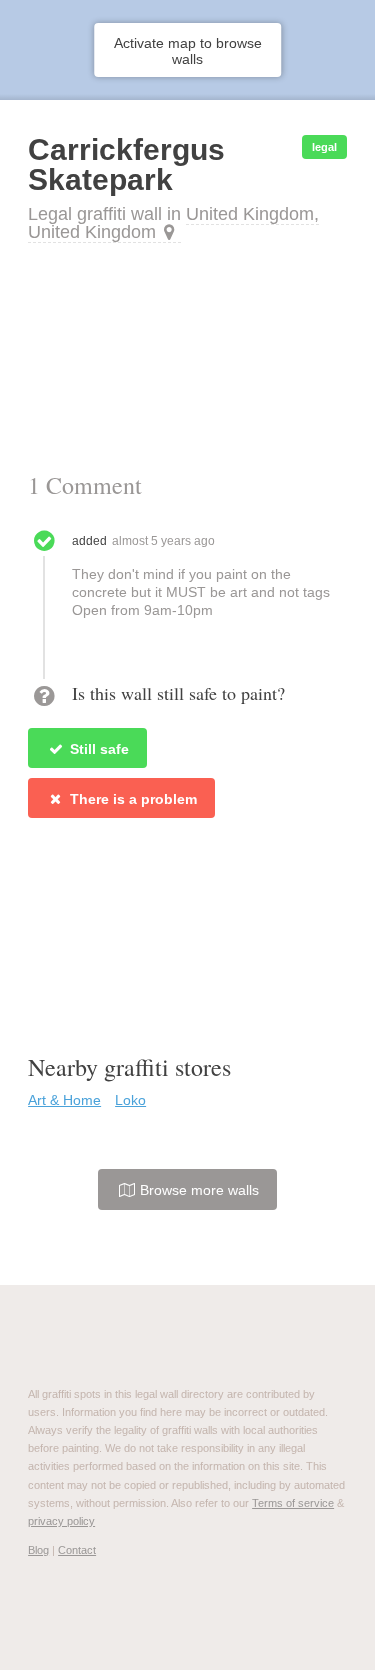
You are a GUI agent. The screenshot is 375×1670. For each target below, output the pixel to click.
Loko (130, 1100)
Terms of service (293, 1503)
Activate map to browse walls (188, 51)
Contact (77, 1550)
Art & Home (64, 1100)
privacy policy (61, 1521)
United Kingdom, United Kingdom (173, 223)
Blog (38, 1550)
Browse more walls (197, 1190)
